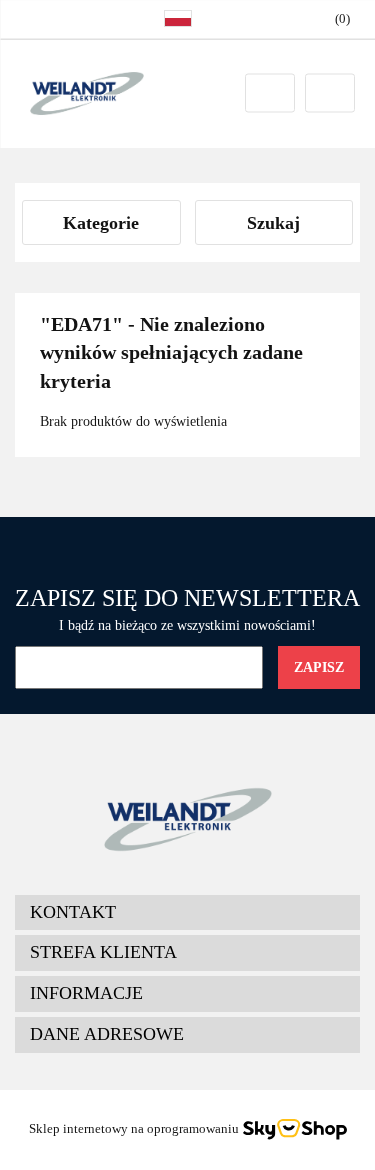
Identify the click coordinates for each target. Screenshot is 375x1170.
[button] (187, 913)
